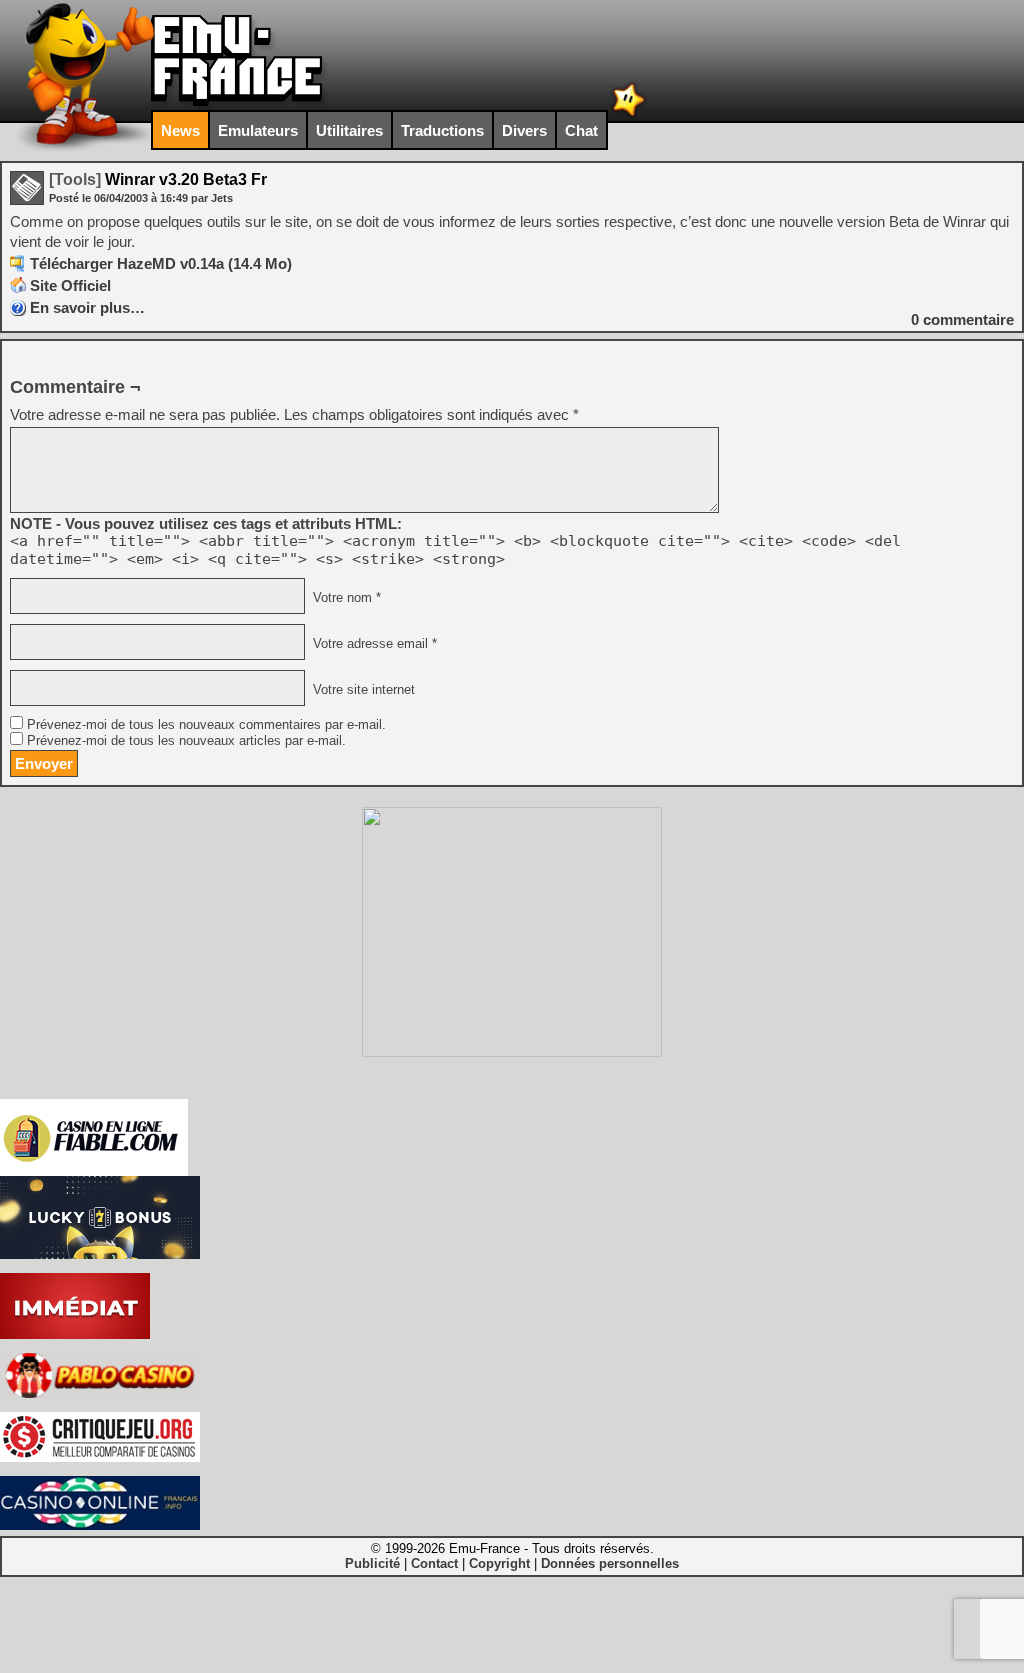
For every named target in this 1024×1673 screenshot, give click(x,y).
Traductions (442, 130)
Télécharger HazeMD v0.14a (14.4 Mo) (161, 263)
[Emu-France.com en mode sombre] (629, 114)
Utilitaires (349, 130)
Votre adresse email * (373, 644)
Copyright (499, 1563)
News (180, 130)
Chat (581, 130)
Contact (434, 1563)
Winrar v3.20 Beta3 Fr (158, 179)
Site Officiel (70, 285)
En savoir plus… (87, 307)
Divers (524, 130)
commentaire (962, 319)
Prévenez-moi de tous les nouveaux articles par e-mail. (186, 741)
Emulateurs (258, 130)
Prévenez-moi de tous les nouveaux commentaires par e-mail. (206, 725)
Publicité (372, 1563)
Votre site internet (362, 690)
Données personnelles (610, 1563)
